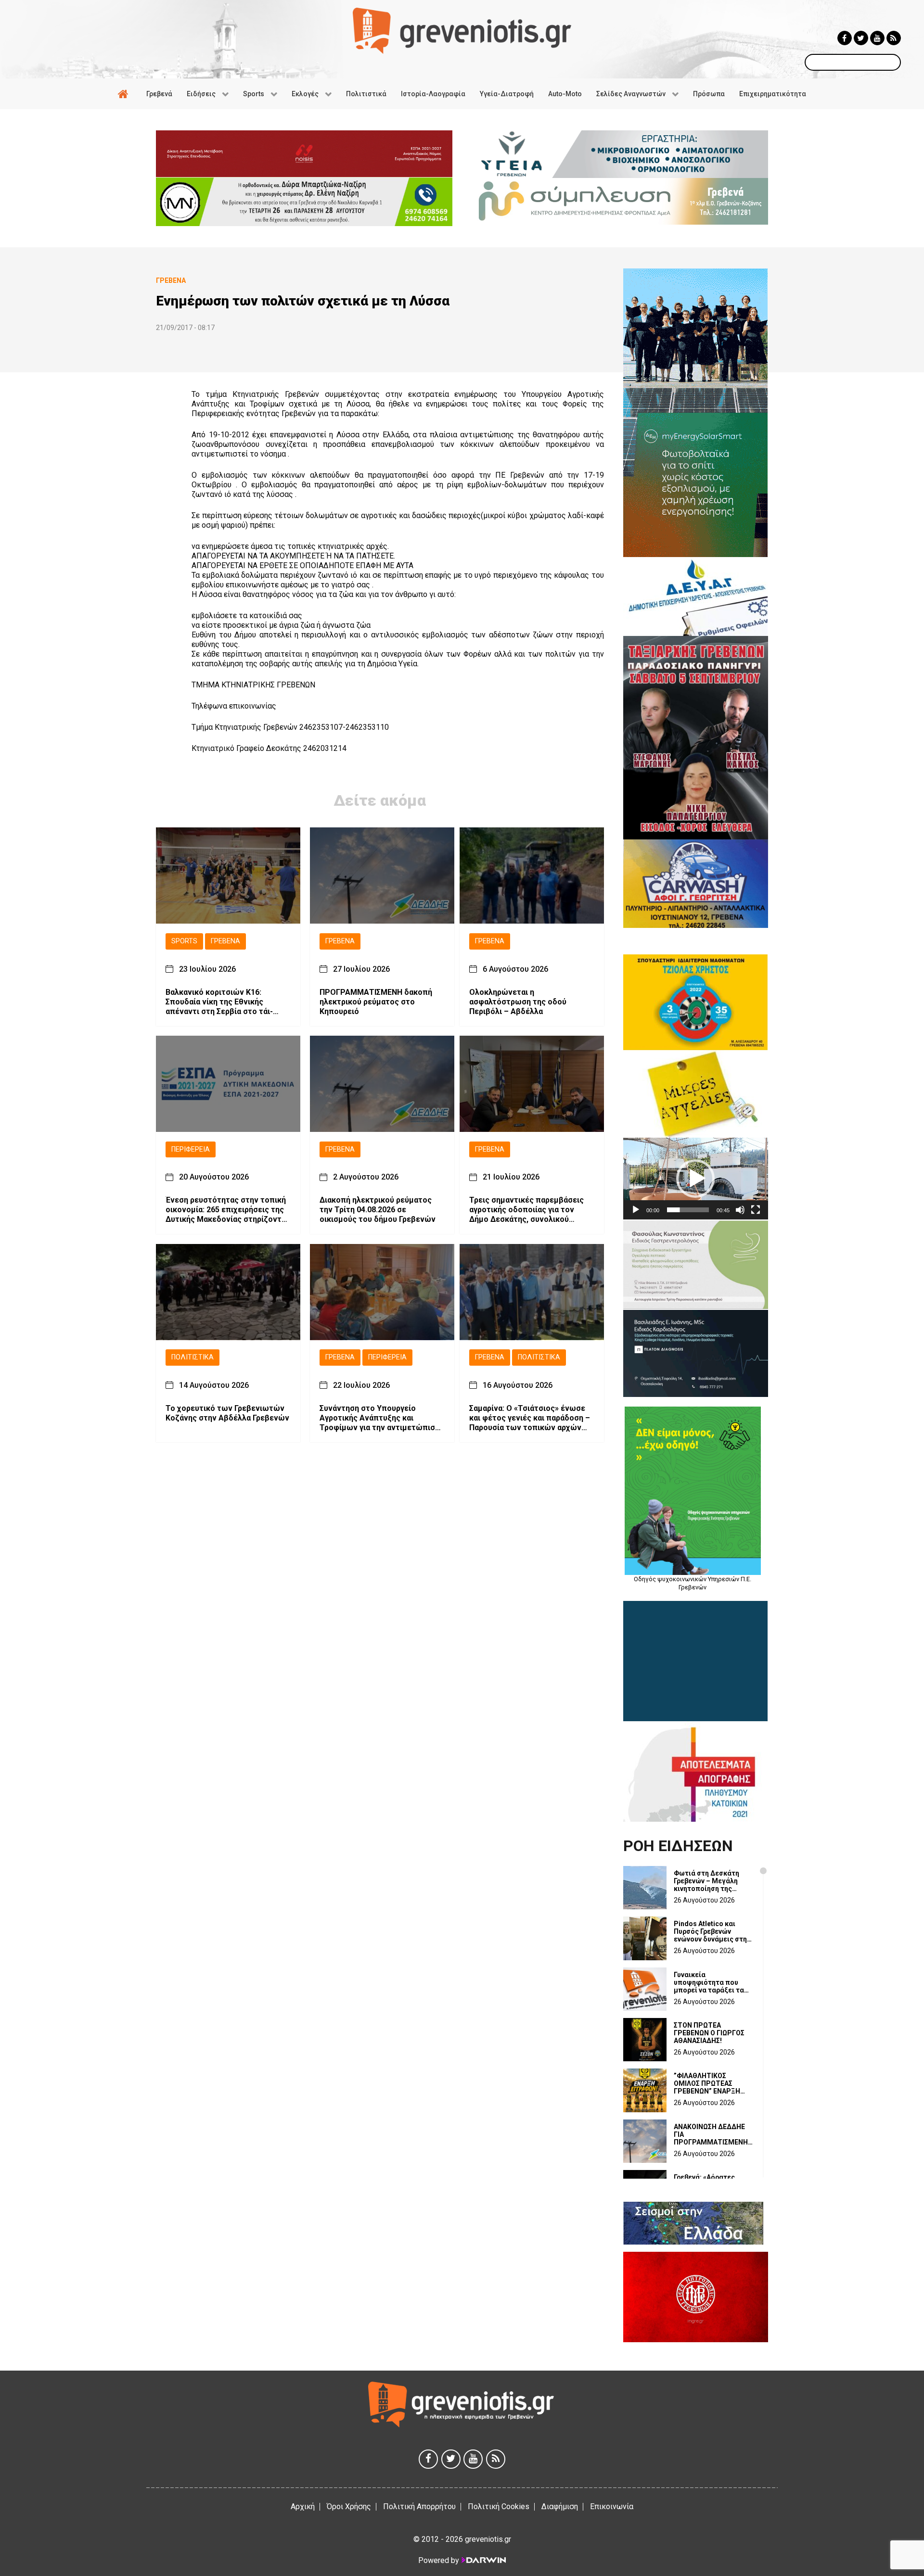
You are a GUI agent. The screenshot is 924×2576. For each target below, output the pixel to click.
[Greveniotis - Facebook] (845, 38)
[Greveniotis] (462, 30)
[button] (695, 1179)
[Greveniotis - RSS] (894, 38)
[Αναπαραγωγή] (636, 1210)
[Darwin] (483, 2560)
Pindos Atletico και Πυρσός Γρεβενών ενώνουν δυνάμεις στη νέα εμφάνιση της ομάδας (710, 1931)
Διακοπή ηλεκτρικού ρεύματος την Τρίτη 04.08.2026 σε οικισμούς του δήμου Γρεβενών (378, 1210)
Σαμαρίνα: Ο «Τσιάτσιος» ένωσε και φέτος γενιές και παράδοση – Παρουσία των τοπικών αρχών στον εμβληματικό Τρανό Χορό (530, 1418)
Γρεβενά (225, 941)
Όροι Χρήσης (349, 2506)
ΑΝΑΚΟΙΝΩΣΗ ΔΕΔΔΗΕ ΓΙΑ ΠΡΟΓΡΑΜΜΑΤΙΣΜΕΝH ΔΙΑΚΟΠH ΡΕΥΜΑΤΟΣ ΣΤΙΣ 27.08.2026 (711, 2134)
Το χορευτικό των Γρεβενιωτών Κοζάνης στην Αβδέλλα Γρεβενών (227, 1413)
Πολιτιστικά (192, 1358)
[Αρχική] (125, 94)
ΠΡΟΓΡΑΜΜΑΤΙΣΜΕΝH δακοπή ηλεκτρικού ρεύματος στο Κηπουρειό (376, 1002)
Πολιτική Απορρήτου (419, 2506)
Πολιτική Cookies (499, 2506)
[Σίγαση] (740, 1210)
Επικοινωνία (612, 2506)
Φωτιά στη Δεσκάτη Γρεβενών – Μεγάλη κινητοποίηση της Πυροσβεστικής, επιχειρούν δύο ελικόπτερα (706, 1881)
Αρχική (303, 2506)
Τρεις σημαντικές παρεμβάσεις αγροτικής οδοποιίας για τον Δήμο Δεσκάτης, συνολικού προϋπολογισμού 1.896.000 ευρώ (530, 1210)
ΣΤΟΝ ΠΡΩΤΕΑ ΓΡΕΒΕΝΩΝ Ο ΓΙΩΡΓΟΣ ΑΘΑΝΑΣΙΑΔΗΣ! (709, 2033)
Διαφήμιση (560, 2506)
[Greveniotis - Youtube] (877, 38)
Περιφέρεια (191, 1149)
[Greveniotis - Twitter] (861, 38)
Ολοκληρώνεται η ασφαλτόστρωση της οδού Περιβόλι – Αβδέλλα (518, 1002)
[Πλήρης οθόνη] (756, 1210)
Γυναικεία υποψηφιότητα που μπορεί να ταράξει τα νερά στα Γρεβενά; (709, 1982)
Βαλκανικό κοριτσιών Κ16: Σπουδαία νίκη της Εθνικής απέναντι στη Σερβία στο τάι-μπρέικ (219, 1002)
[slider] (688, 1210)
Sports (184, 941)
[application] (696, 1178)
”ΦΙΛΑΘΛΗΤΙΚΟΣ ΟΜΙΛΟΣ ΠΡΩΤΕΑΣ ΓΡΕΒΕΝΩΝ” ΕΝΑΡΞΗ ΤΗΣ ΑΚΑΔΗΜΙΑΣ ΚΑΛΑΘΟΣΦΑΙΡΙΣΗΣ (707, 2083)
